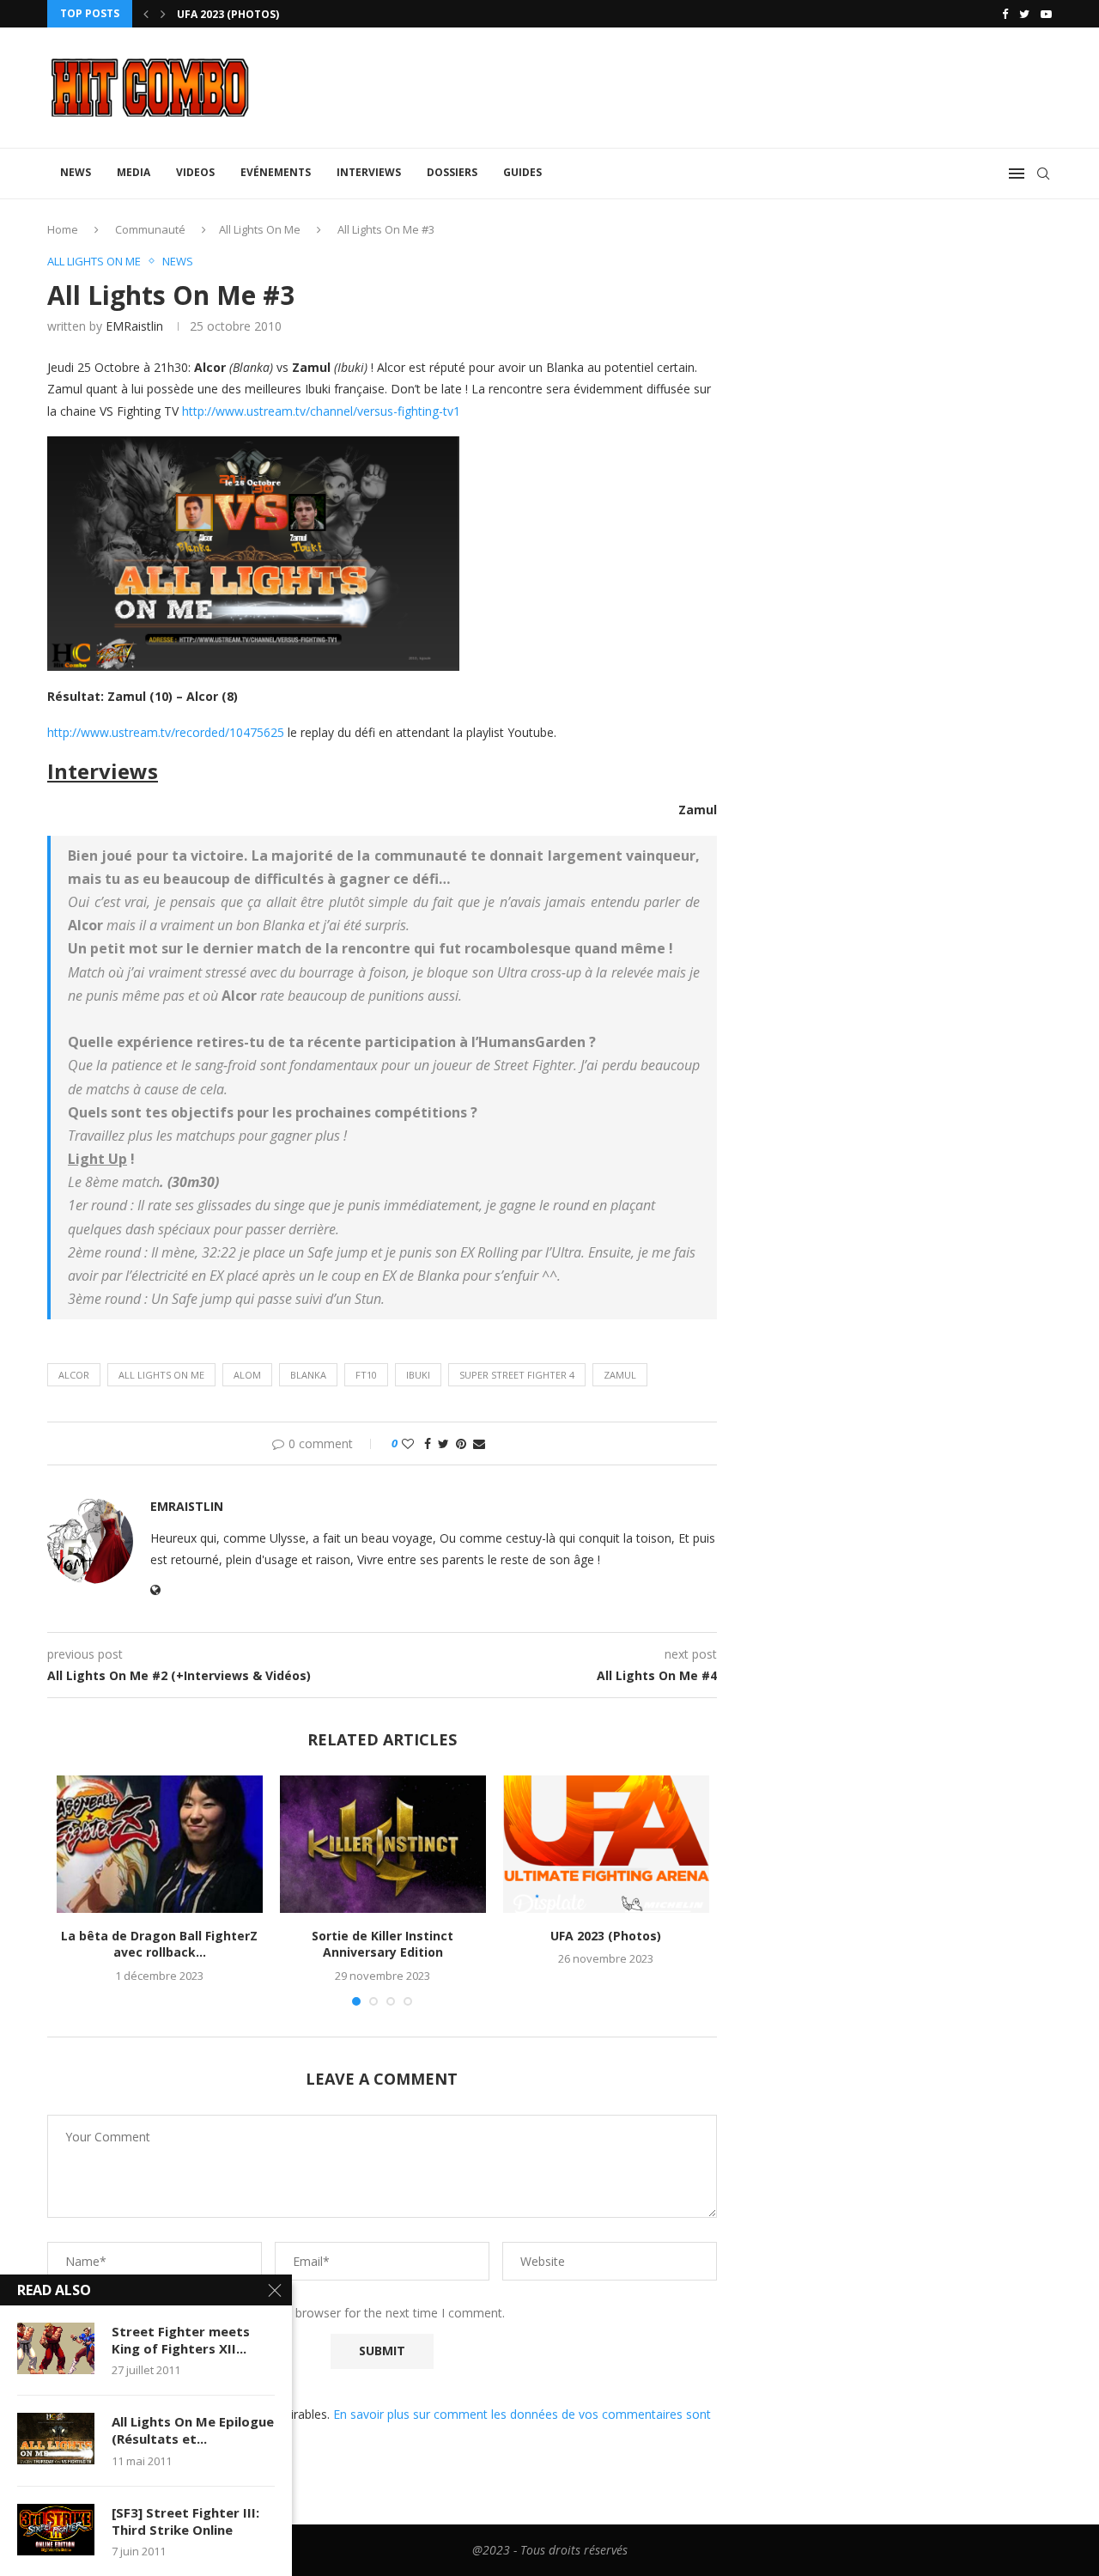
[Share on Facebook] (428, 1443)
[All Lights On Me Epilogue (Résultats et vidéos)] (56, 2439)
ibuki (418, 1375)
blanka (308, 1375)
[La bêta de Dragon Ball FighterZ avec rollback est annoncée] (160, 1844)
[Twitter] (1024, 14)
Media (134, 172)
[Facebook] (1005, 14)
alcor (74, 1375)
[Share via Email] (479, 1443)
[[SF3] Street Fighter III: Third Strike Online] (56, 2530)
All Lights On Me (260, 229)
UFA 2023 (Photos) (228, 14)
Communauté (150, 229)
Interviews (369, 172)
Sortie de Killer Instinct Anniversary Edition (383, 1944)
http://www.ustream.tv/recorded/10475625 (166, 732)
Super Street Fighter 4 (517, 1375)
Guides (522, 172)
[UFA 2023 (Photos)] (606, 1844)
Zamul (620, 1375)
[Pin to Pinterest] (461, 1443)
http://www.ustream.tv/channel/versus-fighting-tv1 (321, 411)
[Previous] (146, 14)
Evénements (276, 172)
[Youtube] (1046, 14)
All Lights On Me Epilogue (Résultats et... (193, 2430)
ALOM (247, 1375)
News (76, 172)
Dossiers (452, 172)
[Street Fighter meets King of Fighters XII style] (56, 2348)
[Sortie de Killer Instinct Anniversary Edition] (383, 1844)
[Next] (163, 14)
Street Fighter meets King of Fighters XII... (181, 2340)
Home (63, 229)
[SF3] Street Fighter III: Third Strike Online (185, 2521)
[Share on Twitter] (443, 1443)
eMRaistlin (134, 326)
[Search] (1043, 174)
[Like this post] (408, 1443)
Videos (195, 172)
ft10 (366, 1375)
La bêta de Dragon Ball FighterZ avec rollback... (159, 1944)
